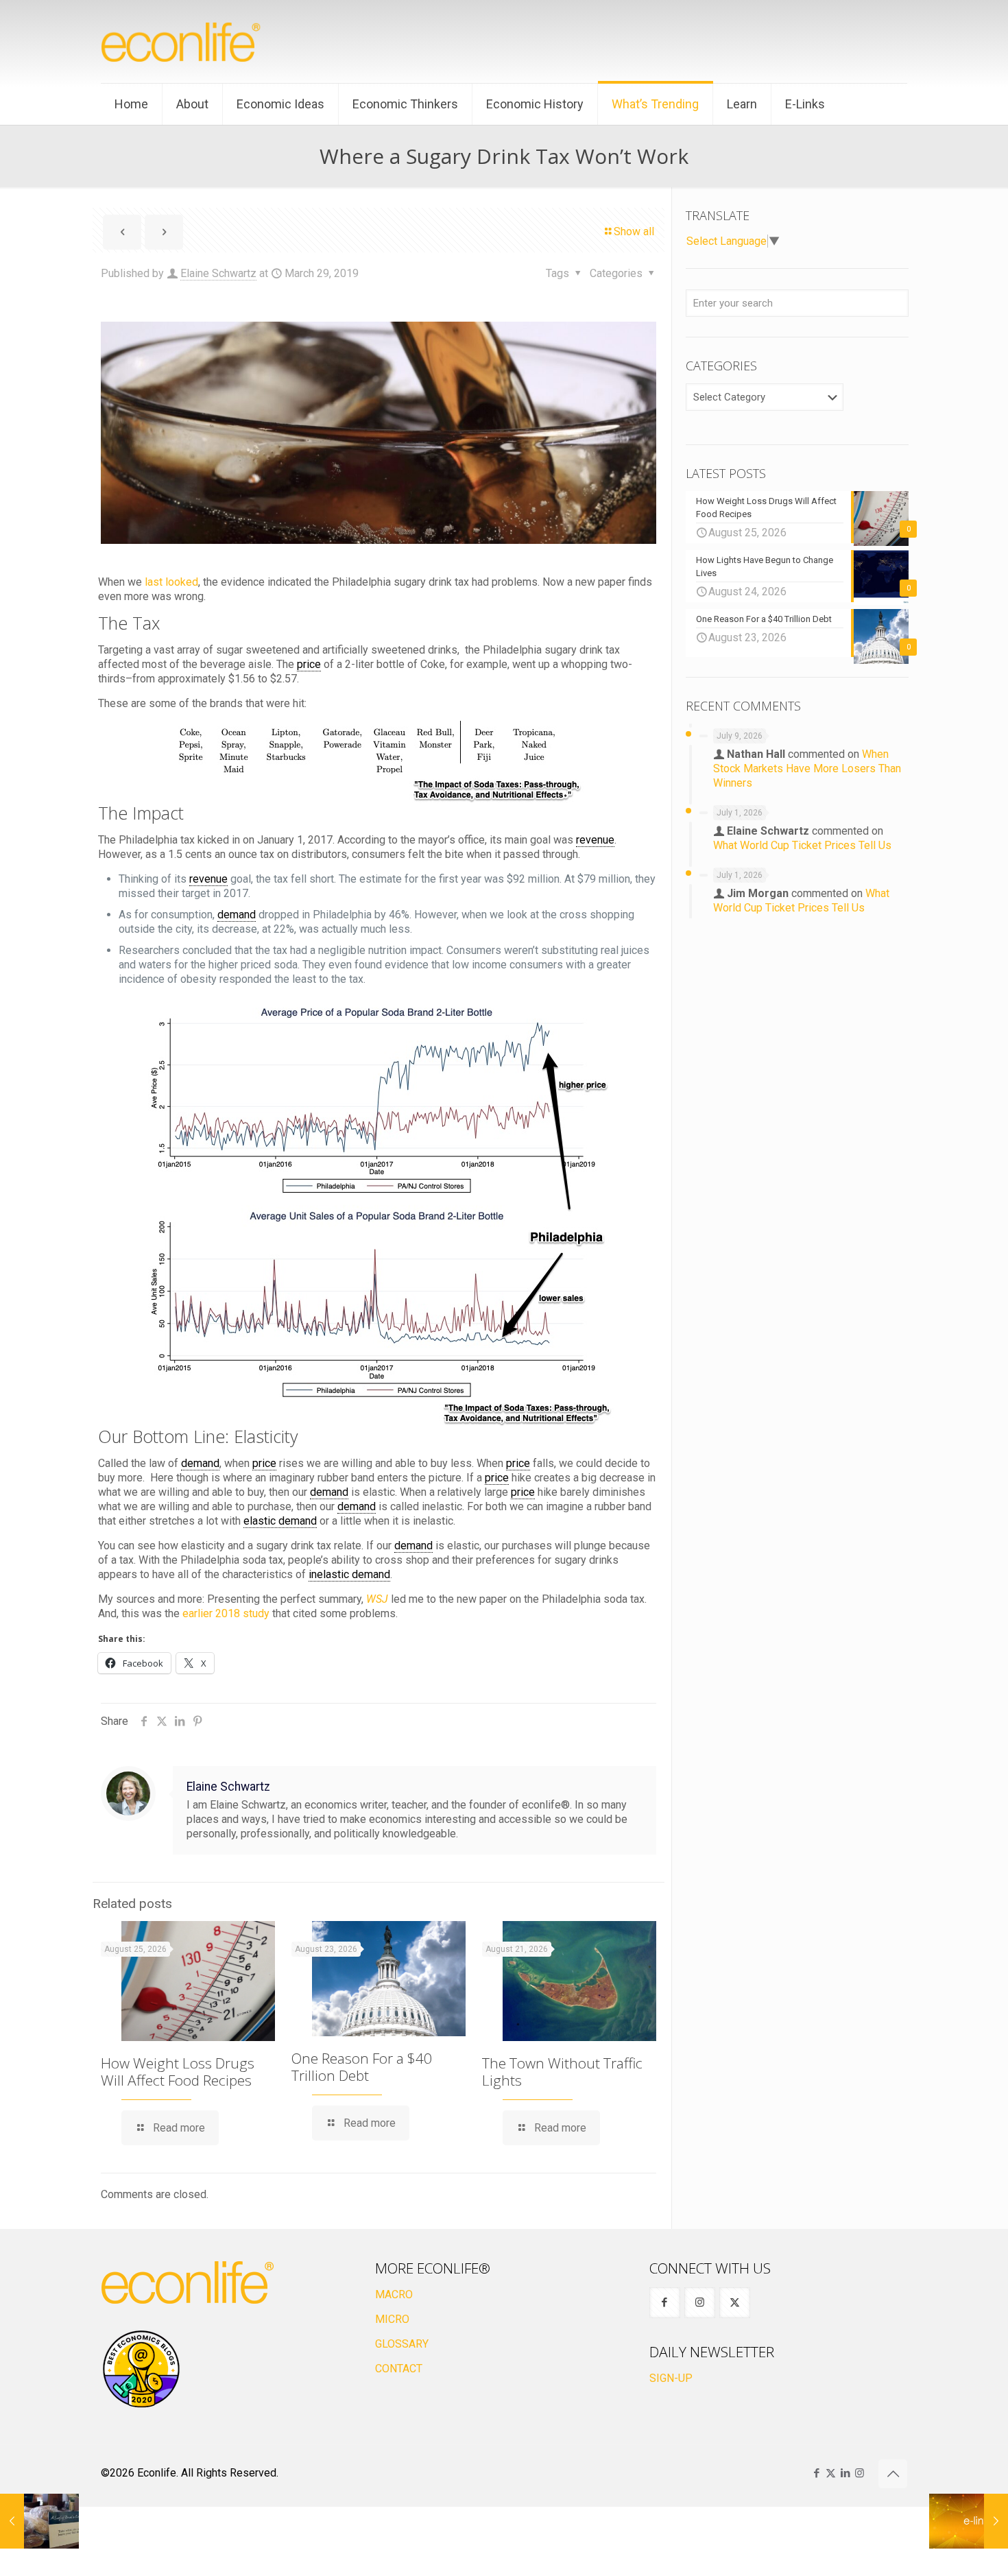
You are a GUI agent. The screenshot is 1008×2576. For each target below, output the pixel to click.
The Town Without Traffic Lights (562, 2072)
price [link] (309, 664)
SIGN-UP (671, 2378)
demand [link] (237, 915)
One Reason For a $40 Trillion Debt (362, 2067)
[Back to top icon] (893, 2474)
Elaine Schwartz (218, 273)
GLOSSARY (402, 2344)
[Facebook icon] (816, 2473)
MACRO (394, 2294)
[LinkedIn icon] (845, 2473)
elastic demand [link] (280, 1521)
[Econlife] (182, 41)
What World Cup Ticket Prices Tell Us (802, 845)
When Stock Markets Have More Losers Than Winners (807, 768)
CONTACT (399, 2369)
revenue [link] (595, 840)
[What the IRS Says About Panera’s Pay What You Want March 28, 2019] (39, 2521)
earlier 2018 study (226, 1613)
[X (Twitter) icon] (831, 2473)
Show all (634, 231)
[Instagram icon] (860, 2473)
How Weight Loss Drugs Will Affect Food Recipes (178, 2072)
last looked (171, 582)
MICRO (392, 2319)
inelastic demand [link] (349, 1574)
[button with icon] (665, 2303)
